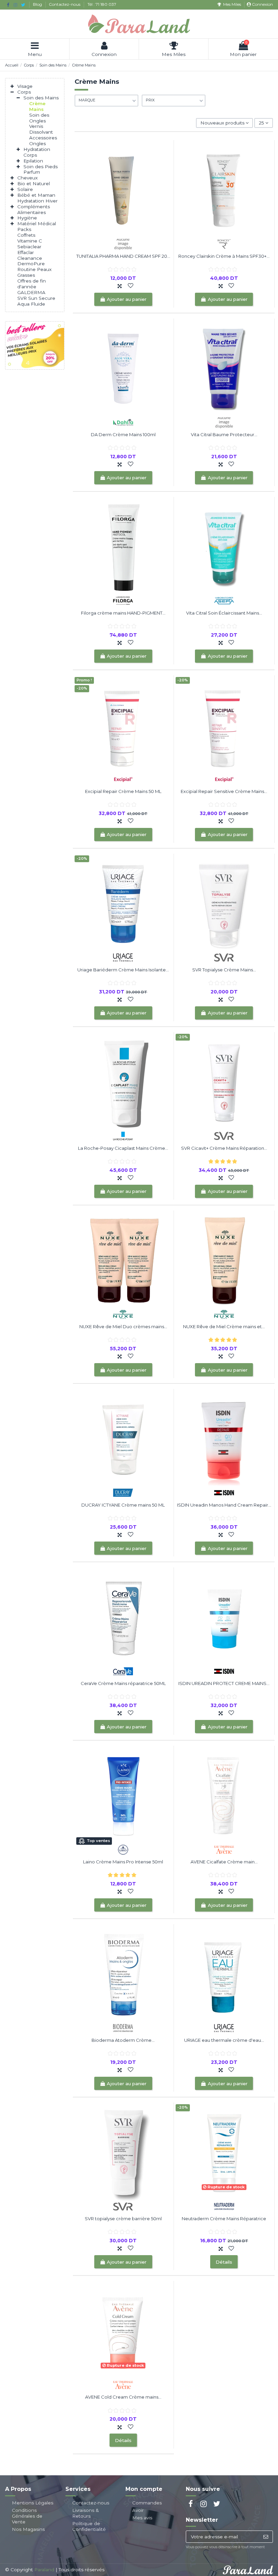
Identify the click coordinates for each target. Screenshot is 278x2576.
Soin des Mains (41, 98)
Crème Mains (37, 106)
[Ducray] (123, 1492)
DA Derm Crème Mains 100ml (123, 434)
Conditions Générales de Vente (27, 2516)
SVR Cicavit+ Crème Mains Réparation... (224, 1148)
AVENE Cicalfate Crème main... (224, 1862)
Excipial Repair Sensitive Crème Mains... (224, 791)
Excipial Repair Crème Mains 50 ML (123, 791)
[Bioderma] (123, 2028)
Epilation (33, 161)
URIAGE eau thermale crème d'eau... (224, 2040)
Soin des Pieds (41, 167)
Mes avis (142, 2518)
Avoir (138, 2510)
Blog (38, 4)
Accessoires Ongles (43, 141)
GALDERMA (31, 292)
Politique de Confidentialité (89, 2526)
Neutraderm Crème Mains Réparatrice (224, 2219)
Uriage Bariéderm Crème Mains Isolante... (123, 970)
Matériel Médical (37, 224)
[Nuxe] (123, 1314)
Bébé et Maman (36, 195)
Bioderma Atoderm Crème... (123, 2040)
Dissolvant (41, 132)
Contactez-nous (65, 4)
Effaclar (26, 252)
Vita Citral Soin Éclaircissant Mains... (224, 613)
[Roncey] (224, 244)
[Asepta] (224, 600)
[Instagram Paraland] (15, 5)
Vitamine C (30, 241)
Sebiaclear (29, 247)
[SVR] (224, 957)
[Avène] (224, 1849)
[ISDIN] (224, 1492)
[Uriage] (123, 957)
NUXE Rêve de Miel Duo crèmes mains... (123, 1326)
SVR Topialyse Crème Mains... (224, 970)
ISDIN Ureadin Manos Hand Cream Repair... (224, 1505)
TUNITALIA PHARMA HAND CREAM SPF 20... (123, 256)
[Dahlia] (123, 422)
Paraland (44, 2570)
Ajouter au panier (127, 299)
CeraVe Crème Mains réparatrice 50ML (123, 1683)
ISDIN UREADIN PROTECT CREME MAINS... (224, 1683)
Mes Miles (232, 4)
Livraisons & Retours (86, 2513)
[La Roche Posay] (123, 1136)
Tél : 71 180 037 (102, 4)
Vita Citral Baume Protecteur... (224, 434)
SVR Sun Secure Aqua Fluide (36, 301)
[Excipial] (123, 779)
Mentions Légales (33, 2503)
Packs (24, 229)
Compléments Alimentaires (34, 209)
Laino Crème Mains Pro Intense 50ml (123, 1862)
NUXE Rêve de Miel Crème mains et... (224, 1326)
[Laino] (123, 1849)
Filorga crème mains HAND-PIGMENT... (123, 613)
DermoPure (31, 264)
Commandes (147, 2503)
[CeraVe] (123, 1671)
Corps (24, 92)
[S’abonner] (266, 2537)
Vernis (36, 126)
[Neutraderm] (224, 2206)
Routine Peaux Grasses (34, 272)
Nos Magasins (28, 2529)
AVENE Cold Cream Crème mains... (123, 2397)
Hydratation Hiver (37, 201)
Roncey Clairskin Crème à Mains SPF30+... (224, 256)
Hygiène (27, 218)
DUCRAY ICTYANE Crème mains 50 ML (123, 1505)
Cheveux (27, 178)
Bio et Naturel (34, 183)
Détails (224, 2262)
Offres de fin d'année (32, 284)
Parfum (32, 172)
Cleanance (30, 258)
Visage (25, 86)
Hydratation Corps (37, 152)
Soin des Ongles (39, 118)
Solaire (25, 189)
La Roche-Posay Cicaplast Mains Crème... (123, 1148)
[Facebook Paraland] (8, 5)
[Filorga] (123, 600)
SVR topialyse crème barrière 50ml (123, 2219)
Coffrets (26, 235)
